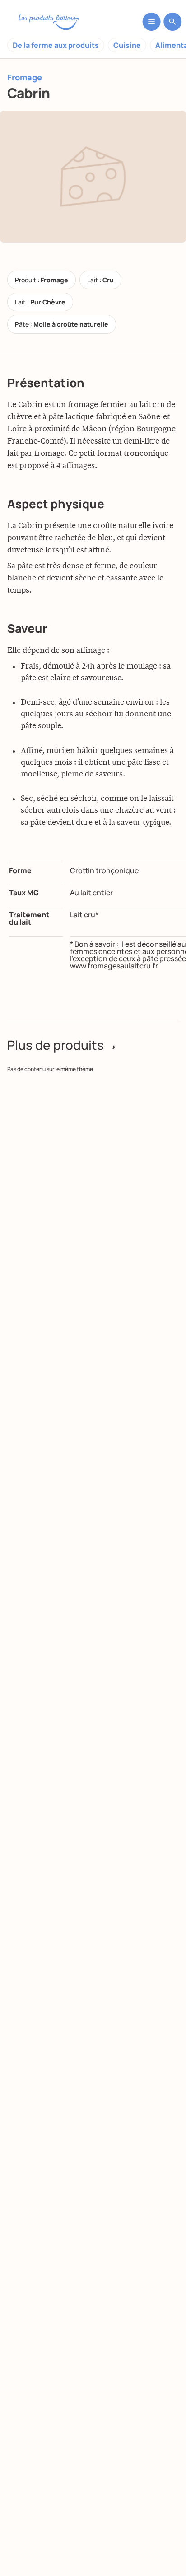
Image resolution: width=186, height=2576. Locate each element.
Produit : (42, 280)
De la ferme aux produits (56, 45)
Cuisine (127, 45)
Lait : (100, 280)
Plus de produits (62, 1045)
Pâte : (62, 324)
